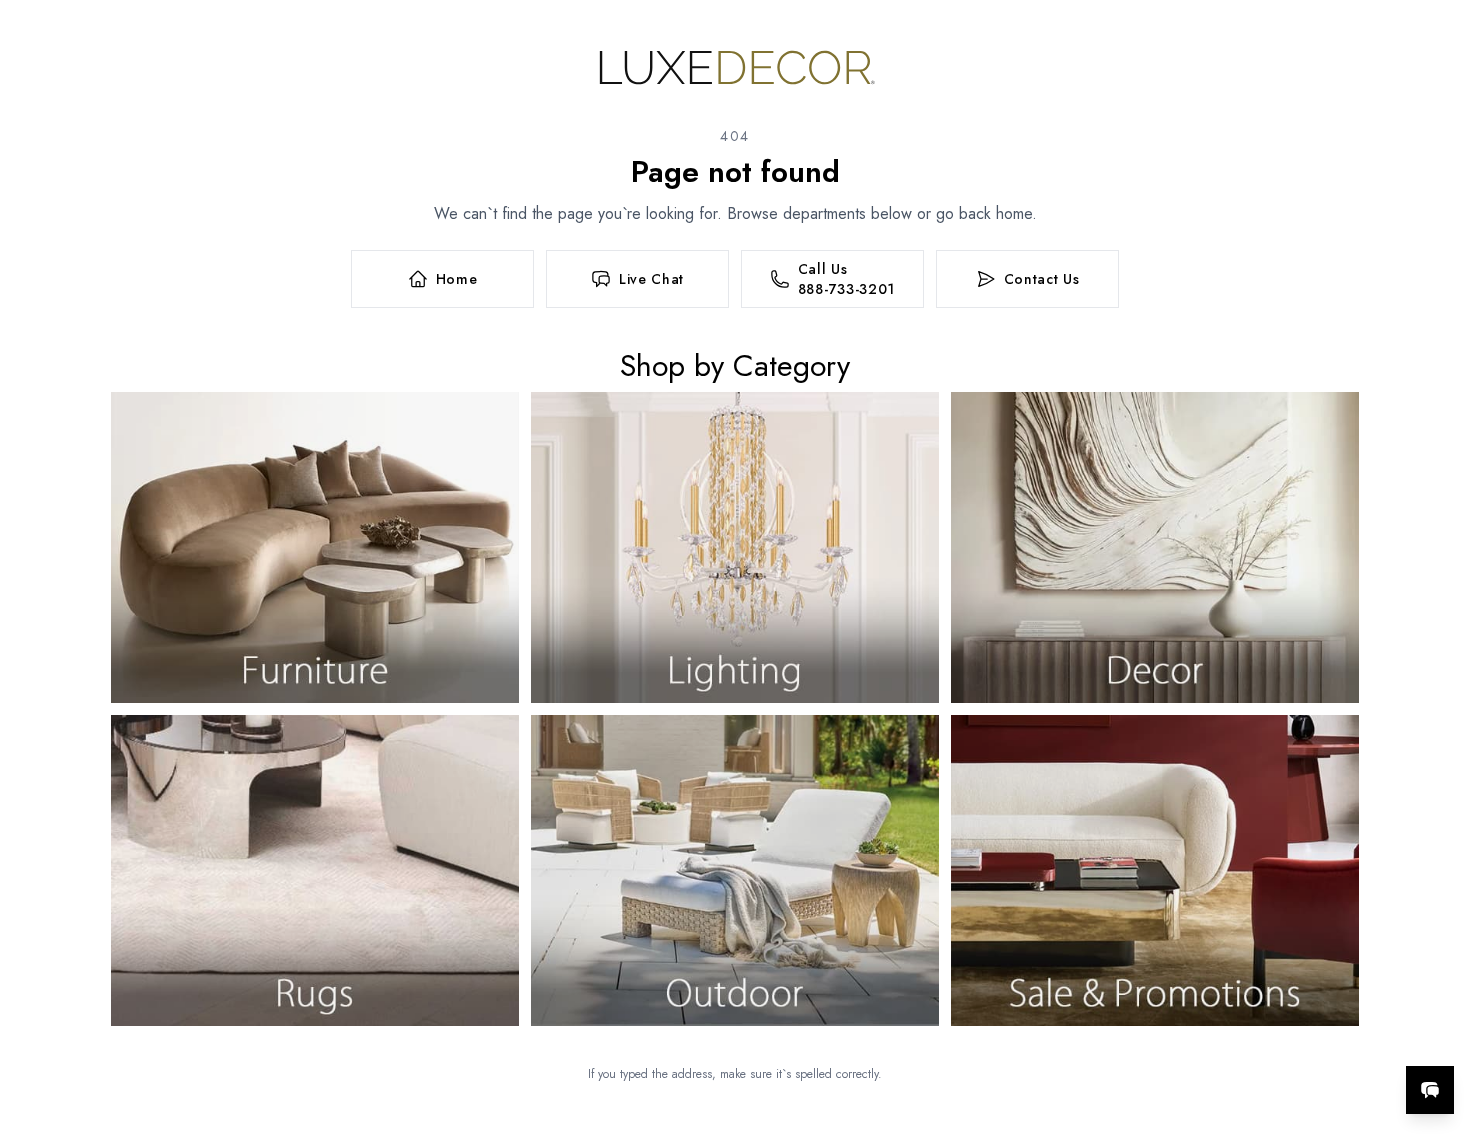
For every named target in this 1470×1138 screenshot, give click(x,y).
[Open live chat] (1430, 1090)
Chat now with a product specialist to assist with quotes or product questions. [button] (1289, 1037)
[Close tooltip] (1438, 1029)
